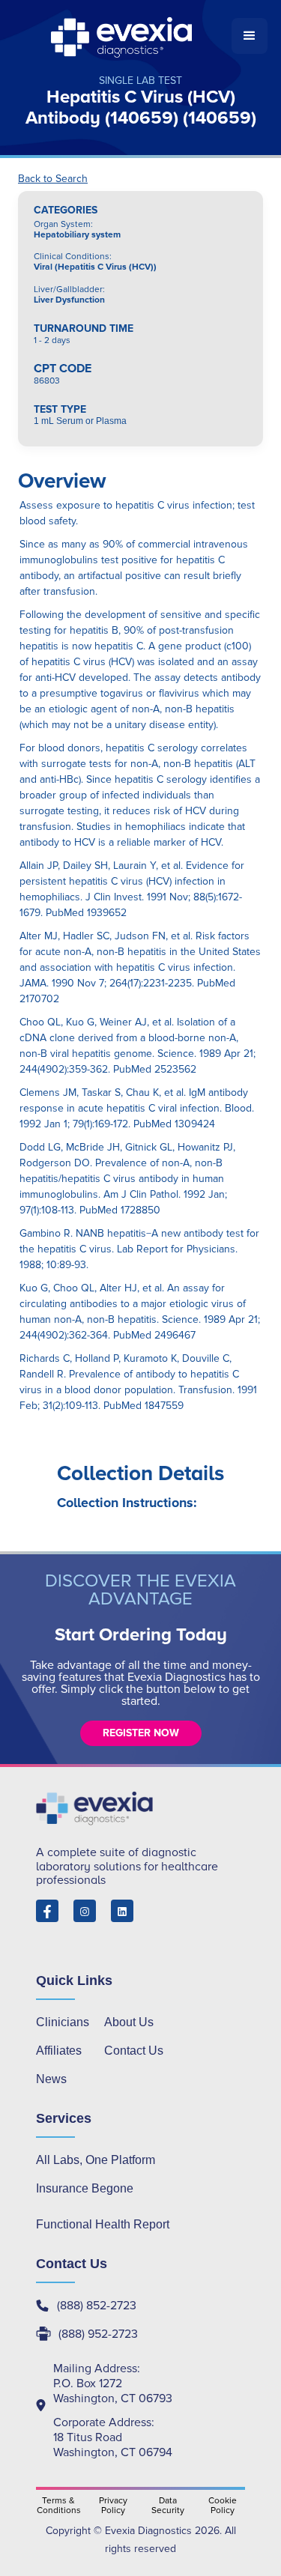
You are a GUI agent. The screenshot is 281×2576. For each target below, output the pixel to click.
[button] (250, 36)
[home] (123, 36)
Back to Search (53, 179)
